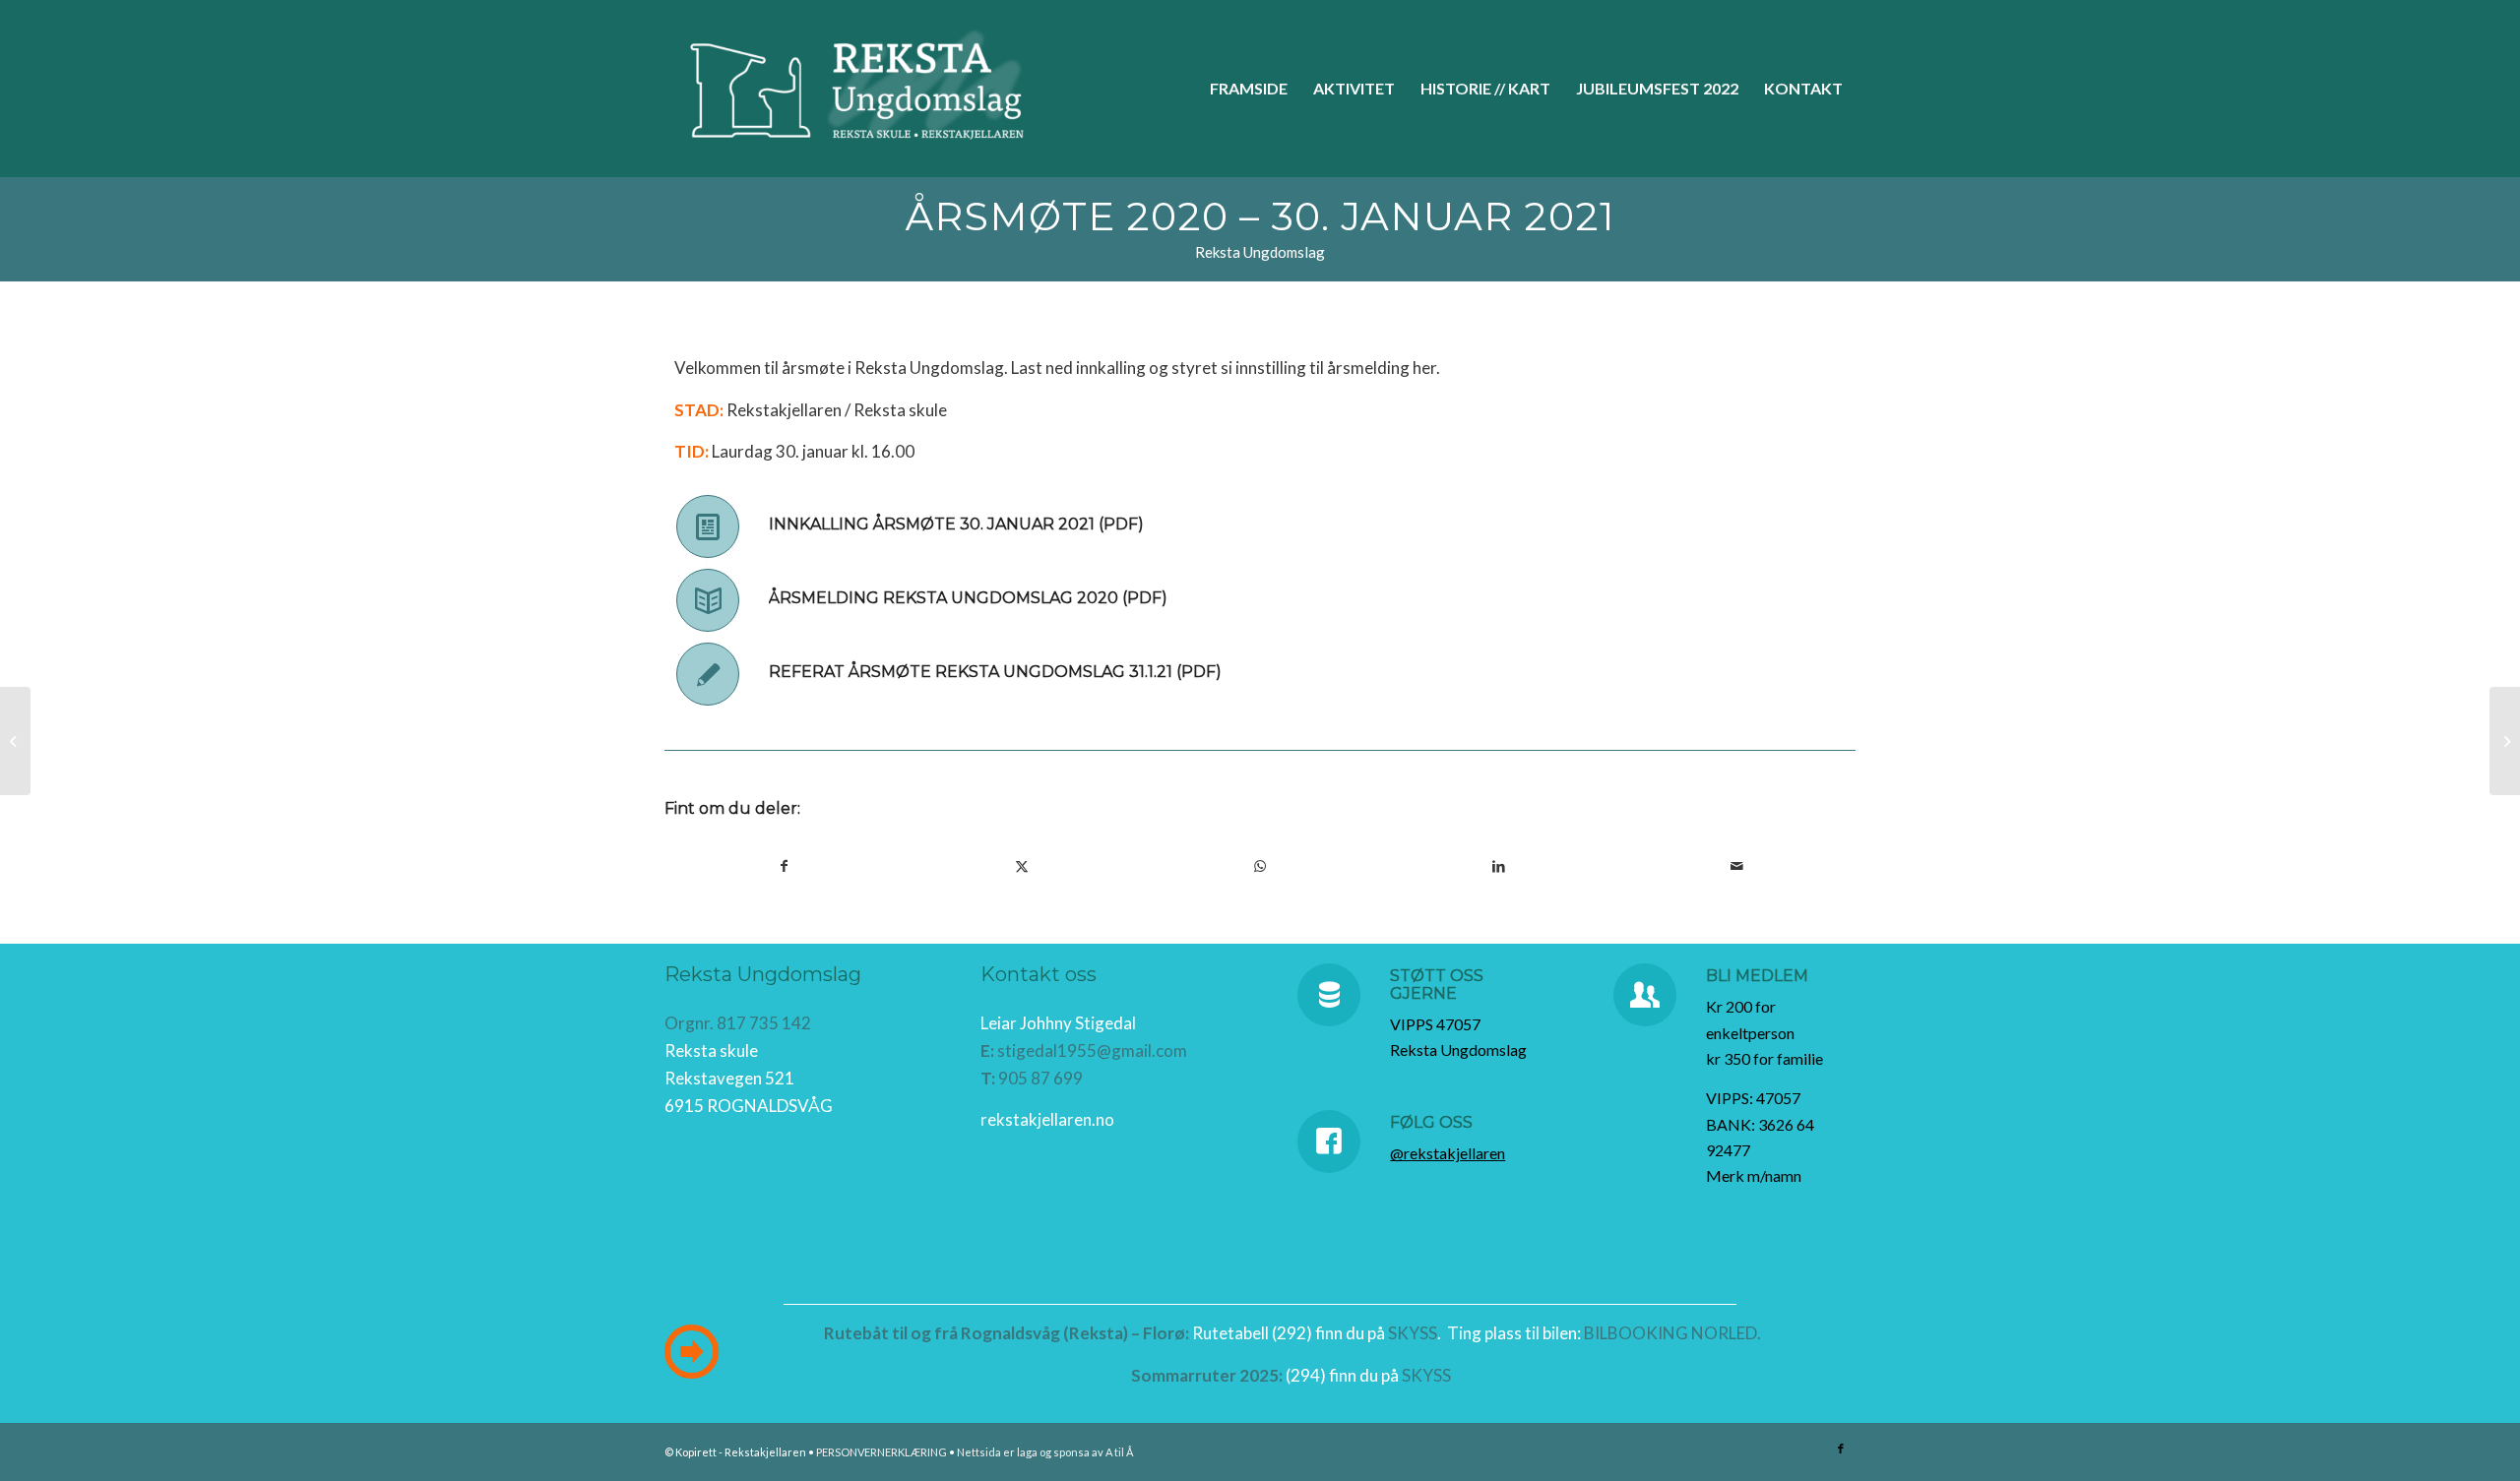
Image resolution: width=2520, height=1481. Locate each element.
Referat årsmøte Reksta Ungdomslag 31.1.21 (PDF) (995, 672)
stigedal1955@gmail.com (1092, 1050)
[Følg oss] (1329, 1142)
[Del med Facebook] (784, 866)
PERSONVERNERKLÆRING (882, 1452)
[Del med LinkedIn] (1498, 866)
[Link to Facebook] (1841, 1449)
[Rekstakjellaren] (865, 89)
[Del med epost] (1736, 866)
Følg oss (1431, 1122)
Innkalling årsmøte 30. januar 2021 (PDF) (956, 524)
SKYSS (1413, 1333)
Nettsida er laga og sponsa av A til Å (1045, 1452)
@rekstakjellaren (1448, 1153)
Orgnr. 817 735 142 (738, 1023)
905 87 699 (1040, 1078)
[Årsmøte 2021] (2505, 741)
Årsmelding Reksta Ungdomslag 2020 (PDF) (968, 598)
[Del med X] (1022, 866)
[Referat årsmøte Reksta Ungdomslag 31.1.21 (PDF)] (708, 674)
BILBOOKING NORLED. (1672, 1333)
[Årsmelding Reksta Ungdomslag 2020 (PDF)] (708, 600)
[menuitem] (1249, 89)
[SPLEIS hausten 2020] (15, 741)
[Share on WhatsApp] (1260, 866)
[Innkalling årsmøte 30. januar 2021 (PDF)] (708, 526)
